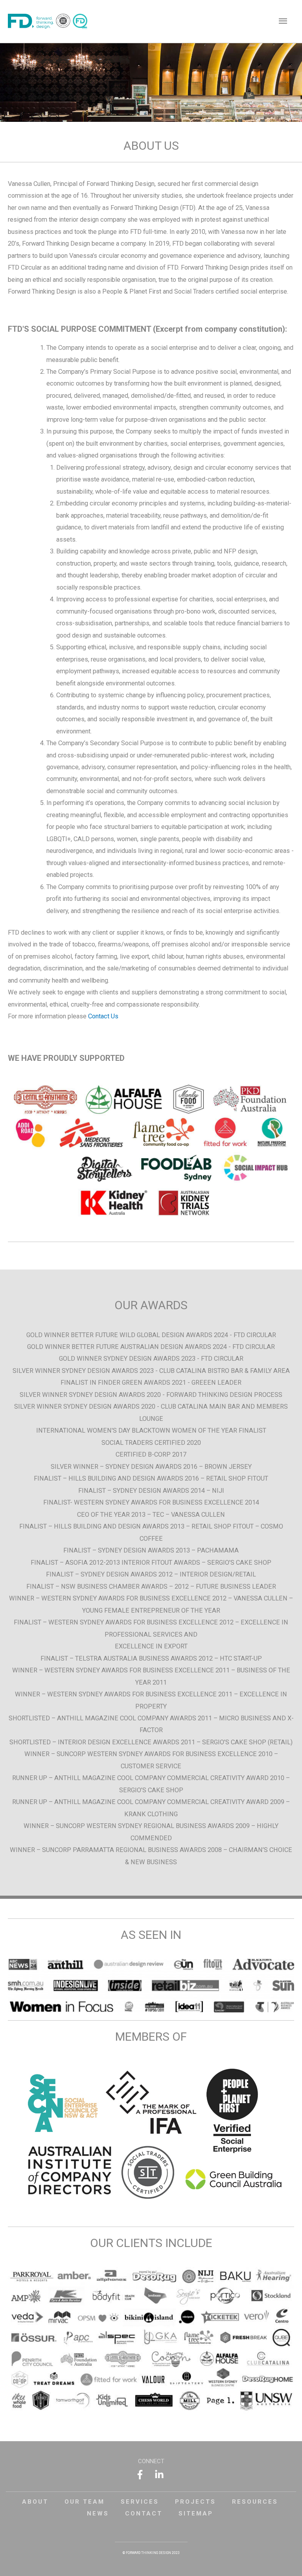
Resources (255, 2502)
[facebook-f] (144, 2475)
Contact (144, 2514)
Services (140, 2502)
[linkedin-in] (161, 2475)
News (98, 2514)
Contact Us (103, 1016)
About (35, 2502)
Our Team (85, 2502)
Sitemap (196, 2514)
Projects (195, 2502)
